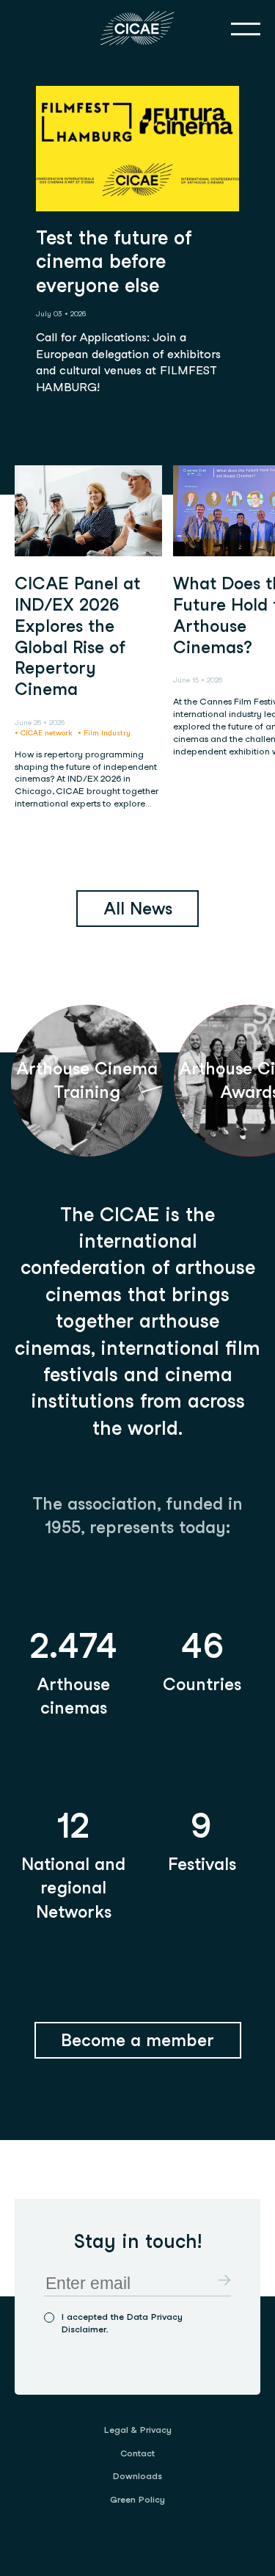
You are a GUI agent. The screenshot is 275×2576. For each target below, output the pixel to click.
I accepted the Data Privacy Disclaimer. (122, 2323)
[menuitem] (138, 2430)
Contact (137, 2453)
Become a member (137, 2040)
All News (138, 909)
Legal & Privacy (138, 2430)
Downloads (137, 2476)
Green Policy (137, 2499)
